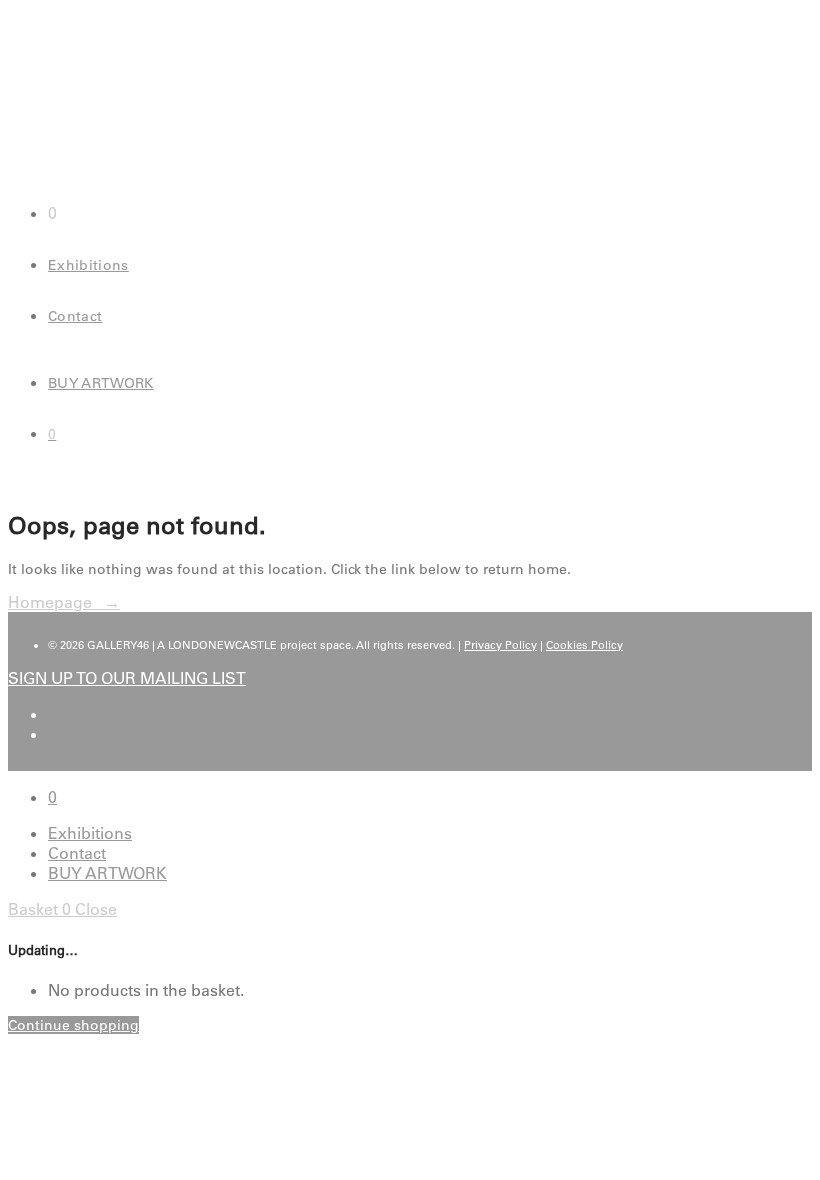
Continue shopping (73, 1025)
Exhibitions (88, 265)
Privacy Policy (500, 645)
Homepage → (64, 602)
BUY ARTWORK (101, 383)
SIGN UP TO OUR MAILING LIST (127, 678)
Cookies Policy (584, 645)
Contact (75, 316)
